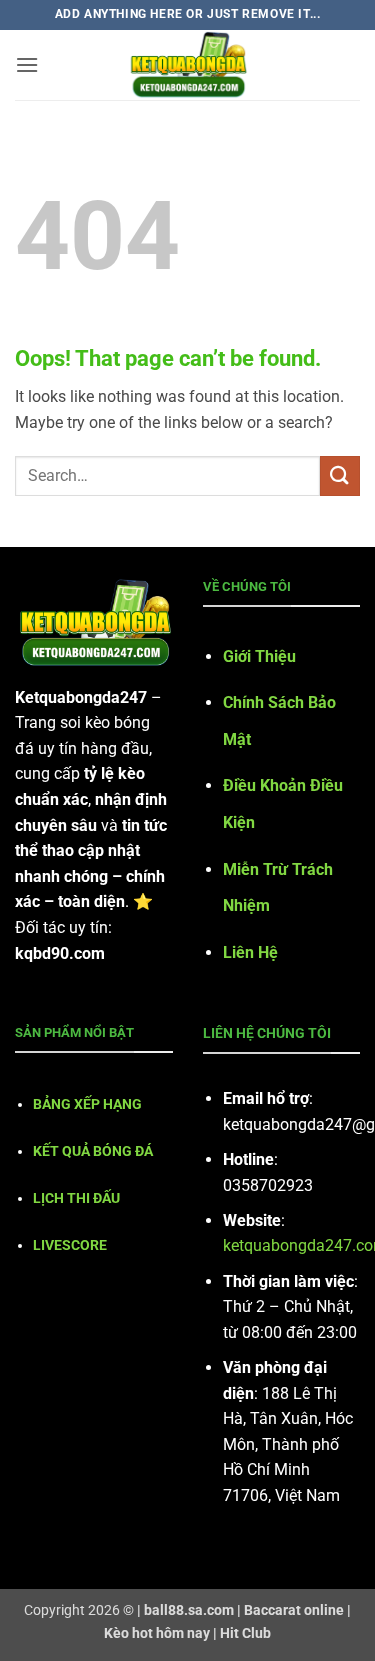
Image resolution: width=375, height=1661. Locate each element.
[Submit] (340, 475)
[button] (27, 64)
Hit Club (245, 1633)
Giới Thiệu (259, 656)
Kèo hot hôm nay (157, 1633)
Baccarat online (294, 1610)
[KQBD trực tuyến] (188, 65)
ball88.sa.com (189, 1610)
